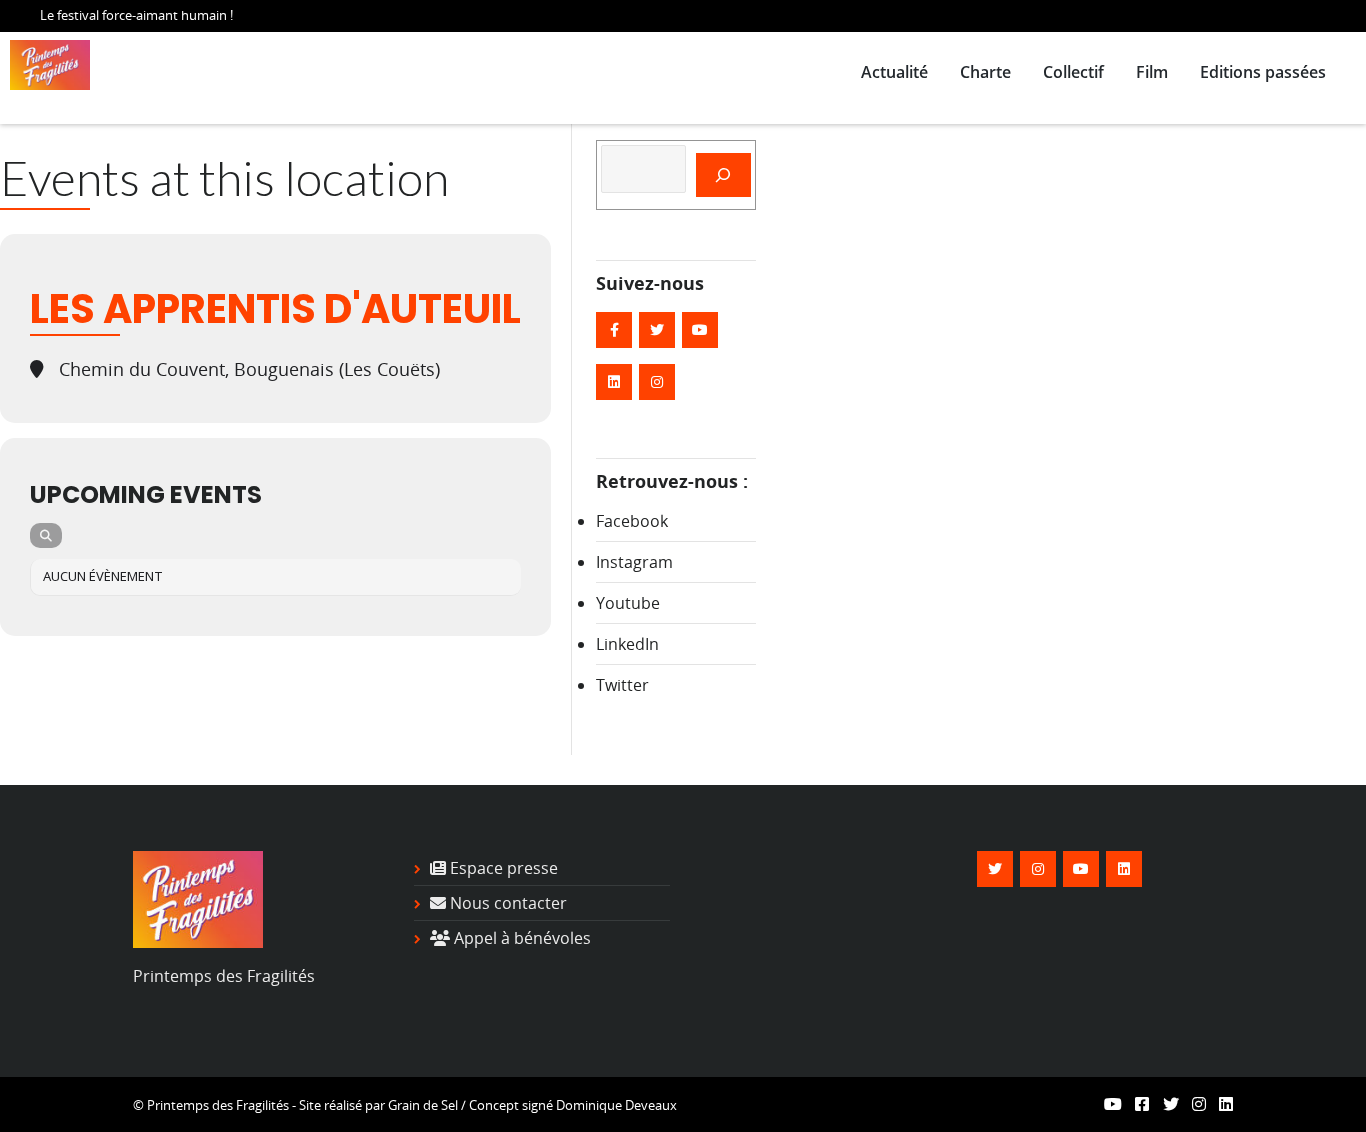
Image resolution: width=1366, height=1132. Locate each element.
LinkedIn (627, 644)
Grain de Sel (423, 1105)
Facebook (632, 521)
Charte (985, 72)
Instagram (634, 562)
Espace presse (502, 868)
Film (1152, 72)
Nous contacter (506, 903)
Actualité (894, 72)
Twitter (622, 685)
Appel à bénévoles (520, 938)
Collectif (1073, 72)
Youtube (628, 603)
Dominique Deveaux (616, 1105)
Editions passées (1263, 72)
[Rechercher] (723, 175)
